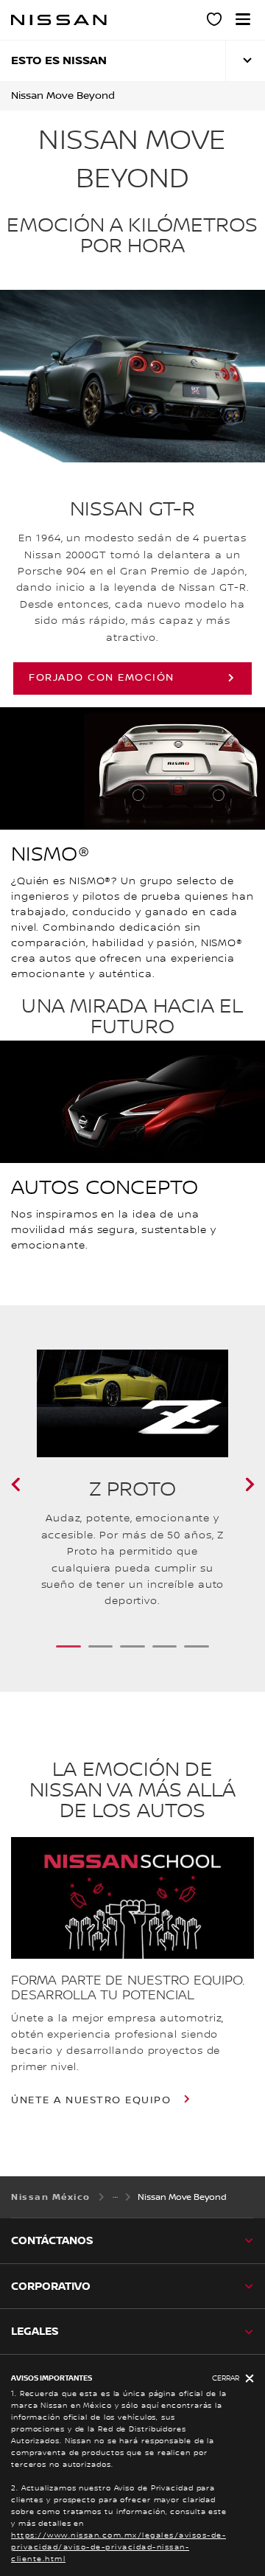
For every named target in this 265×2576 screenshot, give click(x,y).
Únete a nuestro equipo (93, 2100)
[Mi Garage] (215, 21)
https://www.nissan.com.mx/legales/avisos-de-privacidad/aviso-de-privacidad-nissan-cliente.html (119, 2547)
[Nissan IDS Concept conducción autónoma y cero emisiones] (34, 1485)
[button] (243, 19)
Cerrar (226, 2378)
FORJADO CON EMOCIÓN (102, 678)
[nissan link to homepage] (59, 20)
